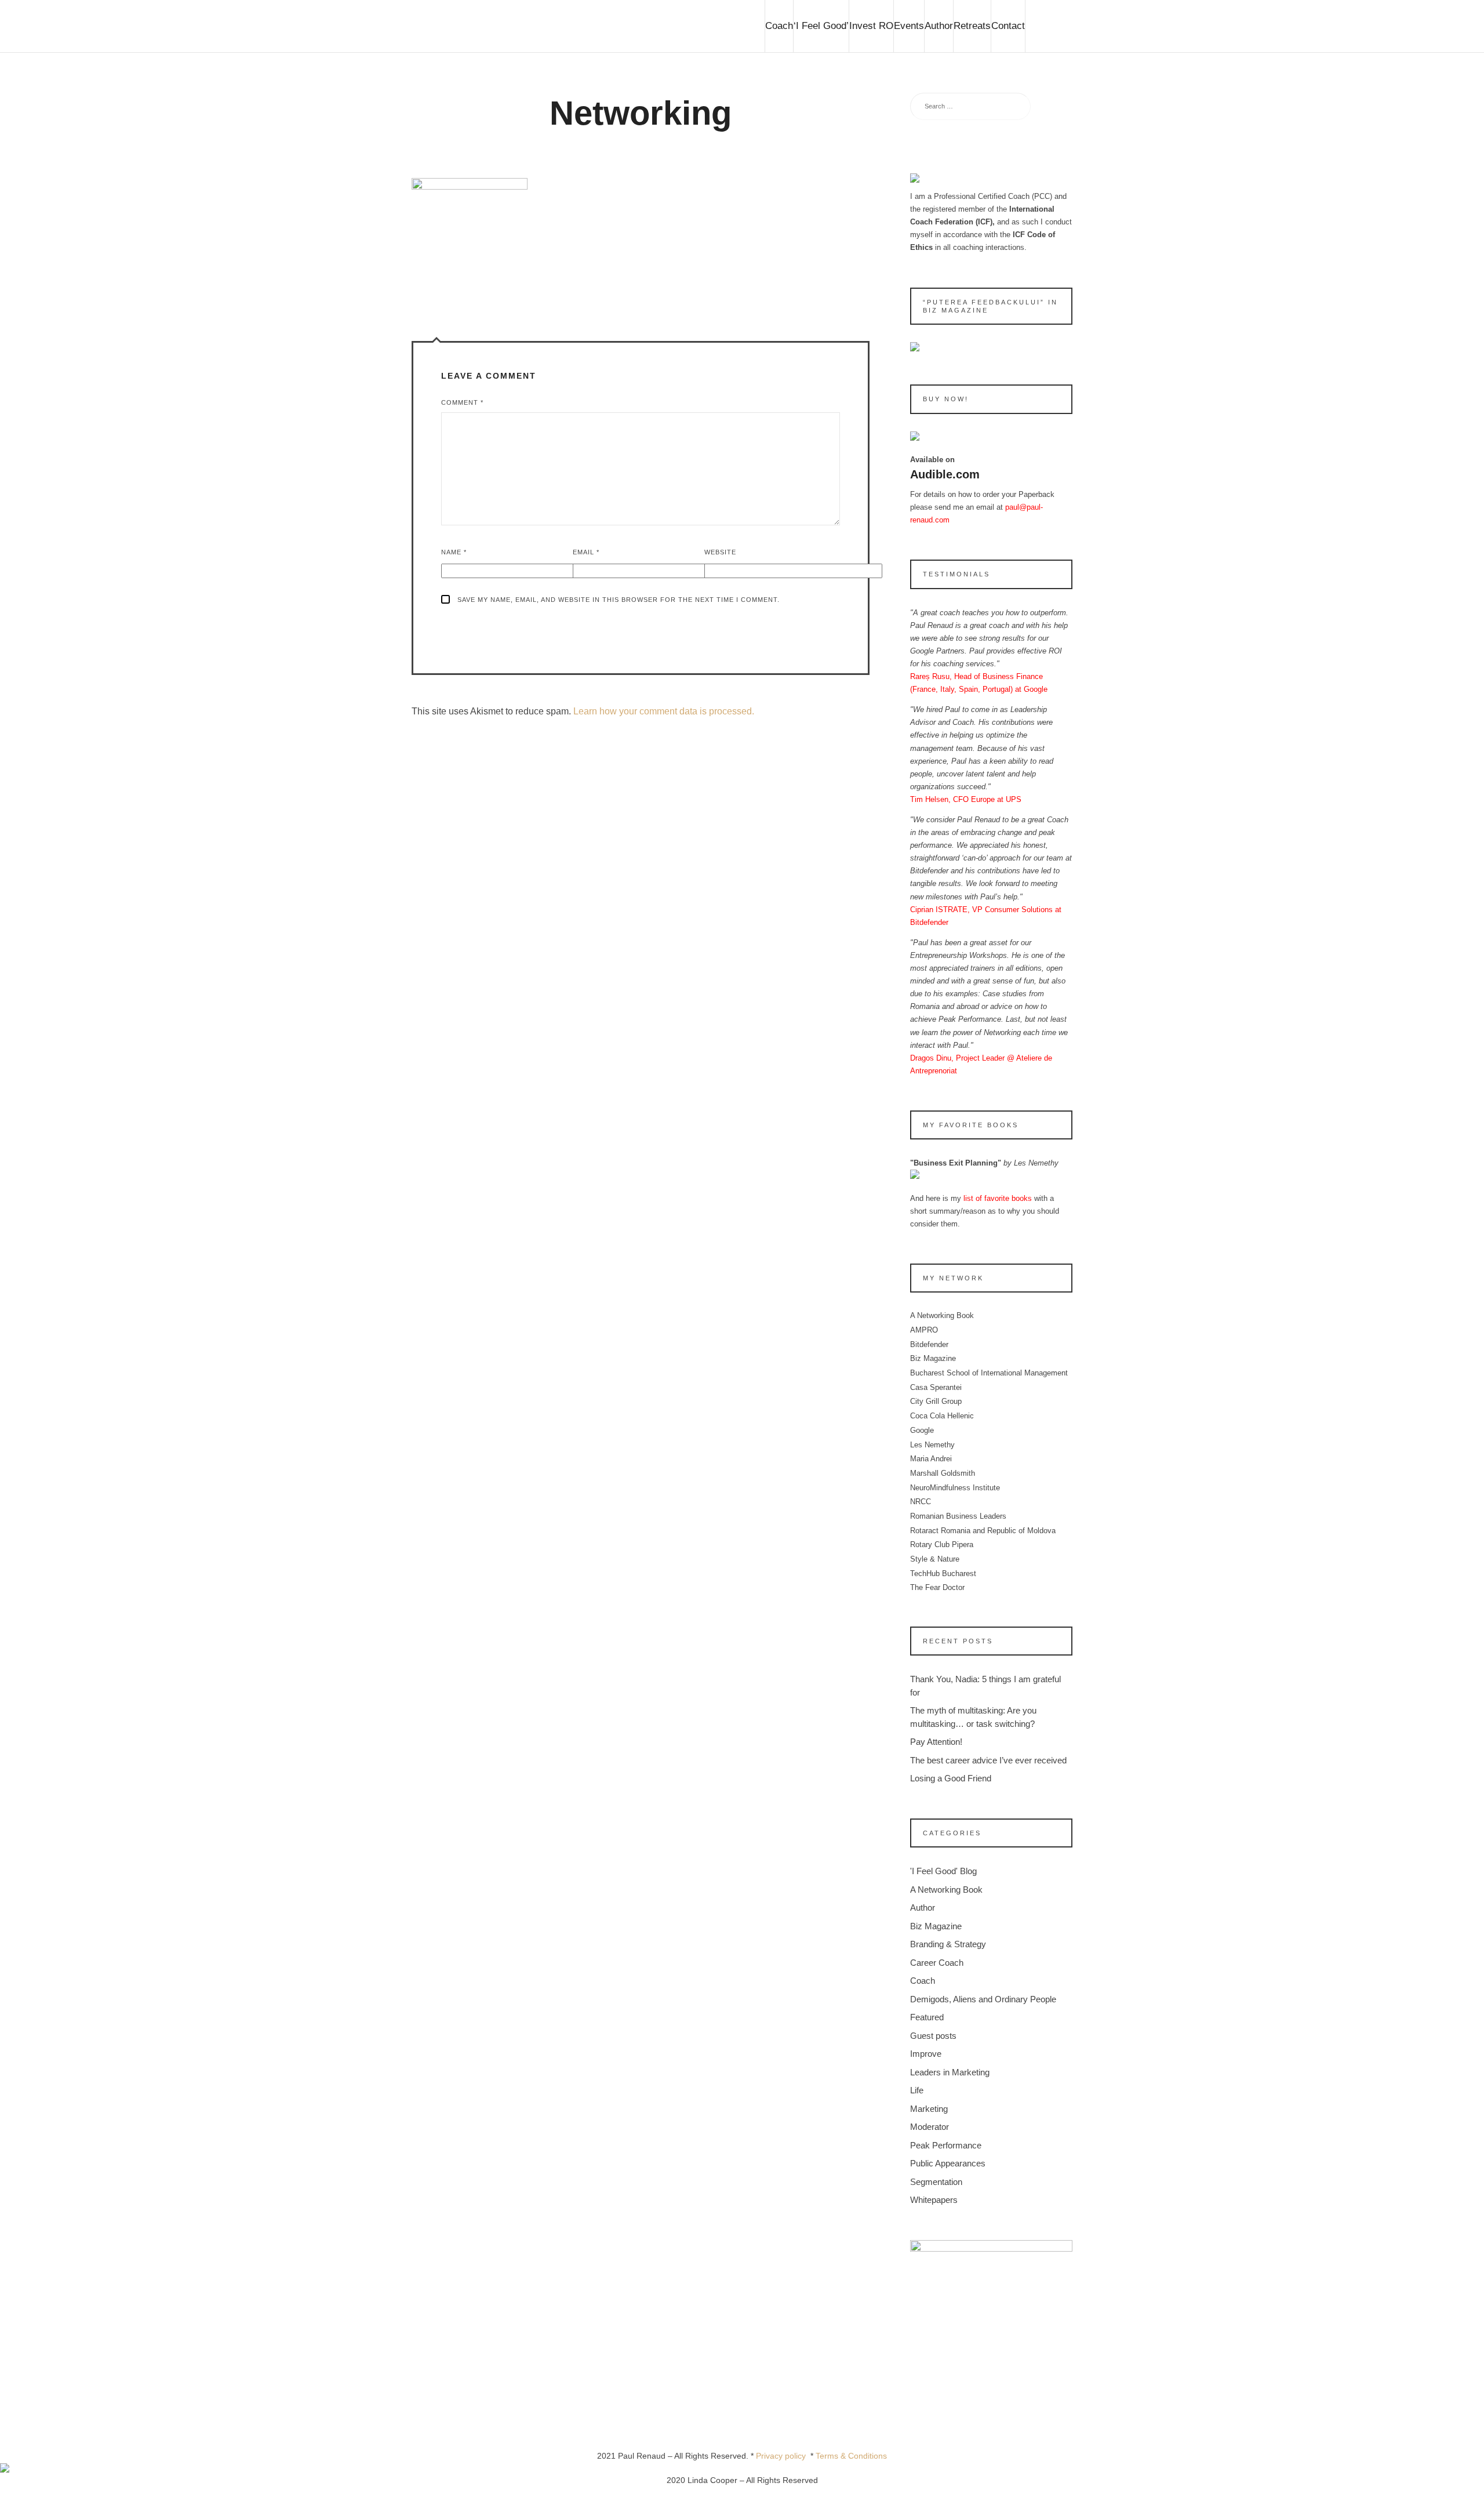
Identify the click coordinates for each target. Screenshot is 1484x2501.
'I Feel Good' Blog (943, 1871)
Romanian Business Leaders (958, 1516)
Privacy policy (783, 2456)
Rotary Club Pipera (942, 1544)
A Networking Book (942, 1315)
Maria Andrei (931, 1459)
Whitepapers (934, 2200)
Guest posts (933, 2036)
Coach (779, 26)
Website (720, 552)
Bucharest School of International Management (989, 1373)
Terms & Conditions (851, 2456)
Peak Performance (946, 2145)
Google (922, 1430)
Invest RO (871, 26)
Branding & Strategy (948, 1944)
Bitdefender (929, 1344)
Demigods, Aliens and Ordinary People (983, 1999)
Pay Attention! (936, 1742)
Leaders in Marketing (950, 2072)
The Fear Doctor (937, 1587)
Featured (927, 2017)
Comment (462, 402)
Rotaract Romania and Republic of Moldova (983, 1531)
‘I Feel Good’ (821, 26)
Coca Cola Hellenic (942, 1416)
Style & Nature (935, 1559)
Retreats (972, 26)
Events (909, 26)
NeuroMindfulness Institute (955, 1488)
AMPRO (924, 1330)
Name (454, 552)
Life (917, 2090)
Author (939, 26)
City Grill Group (936, 1401)
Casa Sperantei (936, 1387)
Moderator (930, 2127)
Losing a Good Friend (951, 1778)
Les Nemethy (932, 1445)
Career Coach (937, 1963)
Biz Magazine (933, 1358)
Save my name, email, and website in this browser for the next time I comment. (619, 600)
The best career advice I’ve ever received (988, 1760)
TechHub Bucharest (943, 1573)
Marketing (929, 2109)
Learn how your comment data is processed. (664, 711)
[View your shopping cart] (1049, 26)
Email (586, 552)
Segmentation (936, 2182)
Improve (926, 2054)
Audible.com (945, 474)
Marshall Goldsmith (943, 1473)
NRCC (921, 1502)
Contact (1008, 26)
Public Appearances (948, 2163)
